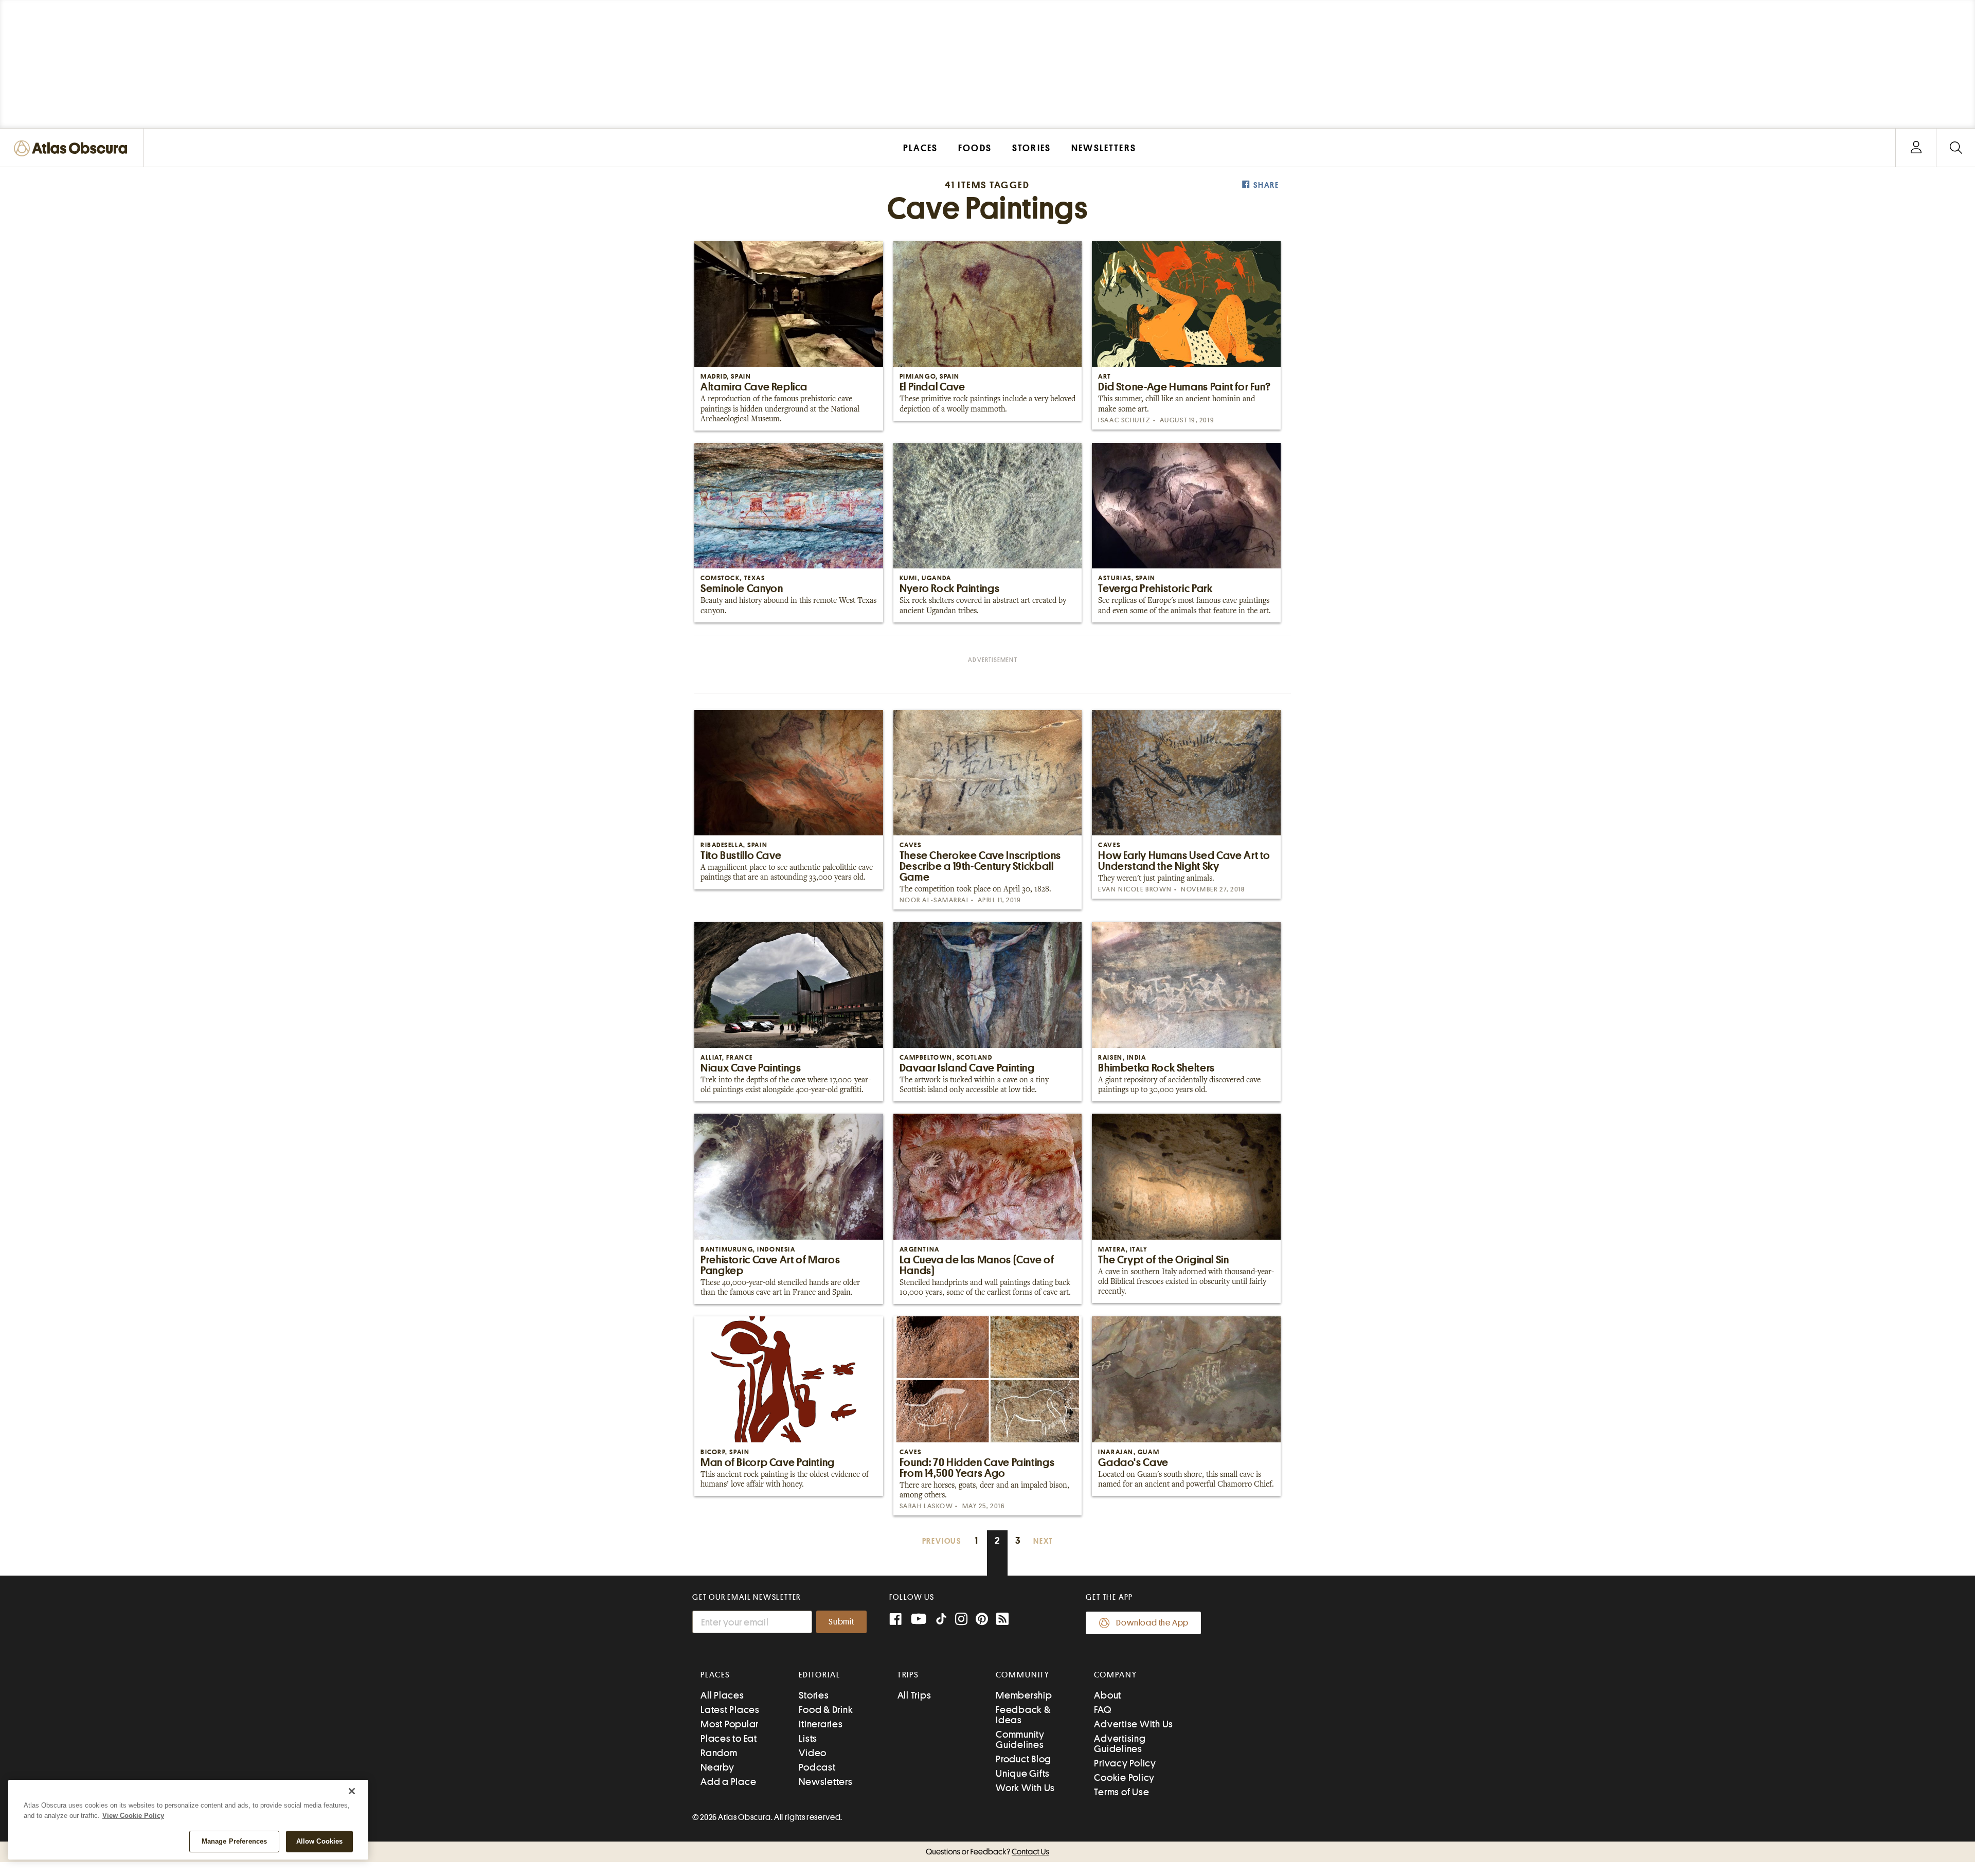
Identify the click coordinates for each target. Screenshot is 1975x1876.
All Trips (914, 1695)
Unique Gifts (1023, 1773)
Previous (942, 1541)
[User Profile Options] (1916, 148)
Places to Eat (729, 1738)
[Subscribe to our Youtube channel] (919, 1620)
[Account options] (1916, 148)
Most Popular (730, 1724)
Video (813, 1753)
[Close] (352, 1791)
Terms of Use (1121, 1792)
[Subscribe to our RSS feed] (1002, 1620)
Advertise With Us (1134, 1724)
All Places (722, 1695)
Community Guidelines (1020, 1739)
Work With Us (1025, 1788)
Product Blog (1024, 1759)
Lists (808, 1738)
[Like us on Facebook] (895, 1620)
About (1108, 1695)
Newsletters (825, 1782)
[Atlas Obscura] (73, 149)
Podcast (817, 1767)
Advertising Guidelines (1120, 1744)
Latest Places (730, 1710)
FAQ (1102, 1710)
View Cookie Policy (133, 1816)
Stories (814, 1695)
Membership (1024, 1695)
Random (719, 1753)
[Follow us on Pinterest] (982, 1620)
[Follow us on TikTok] (941, 1621)
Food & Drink (826, 1710)
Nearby (717, 1767)
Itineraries (821, 1724)
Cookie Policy (1124, 1777)
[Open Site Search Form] (1956, 148)
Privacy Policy (1125, 1763)
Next (1043, 1541)
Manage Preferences (234, 1841)
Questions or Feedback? (987, 1852)
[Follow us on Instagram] (961, 1620)
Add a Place (728, 1782)
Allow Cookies (320, 1841)
